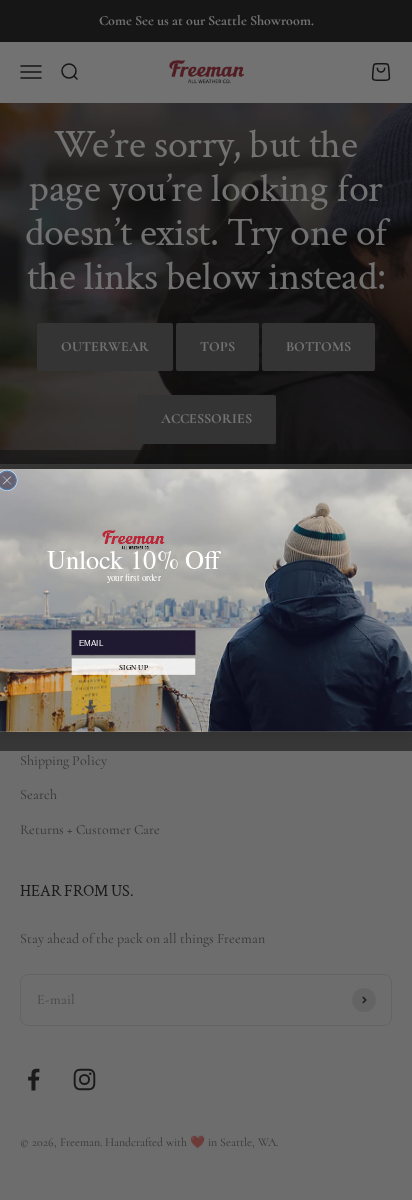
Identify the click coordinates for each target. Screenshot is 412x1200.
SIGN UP (133, 666)
